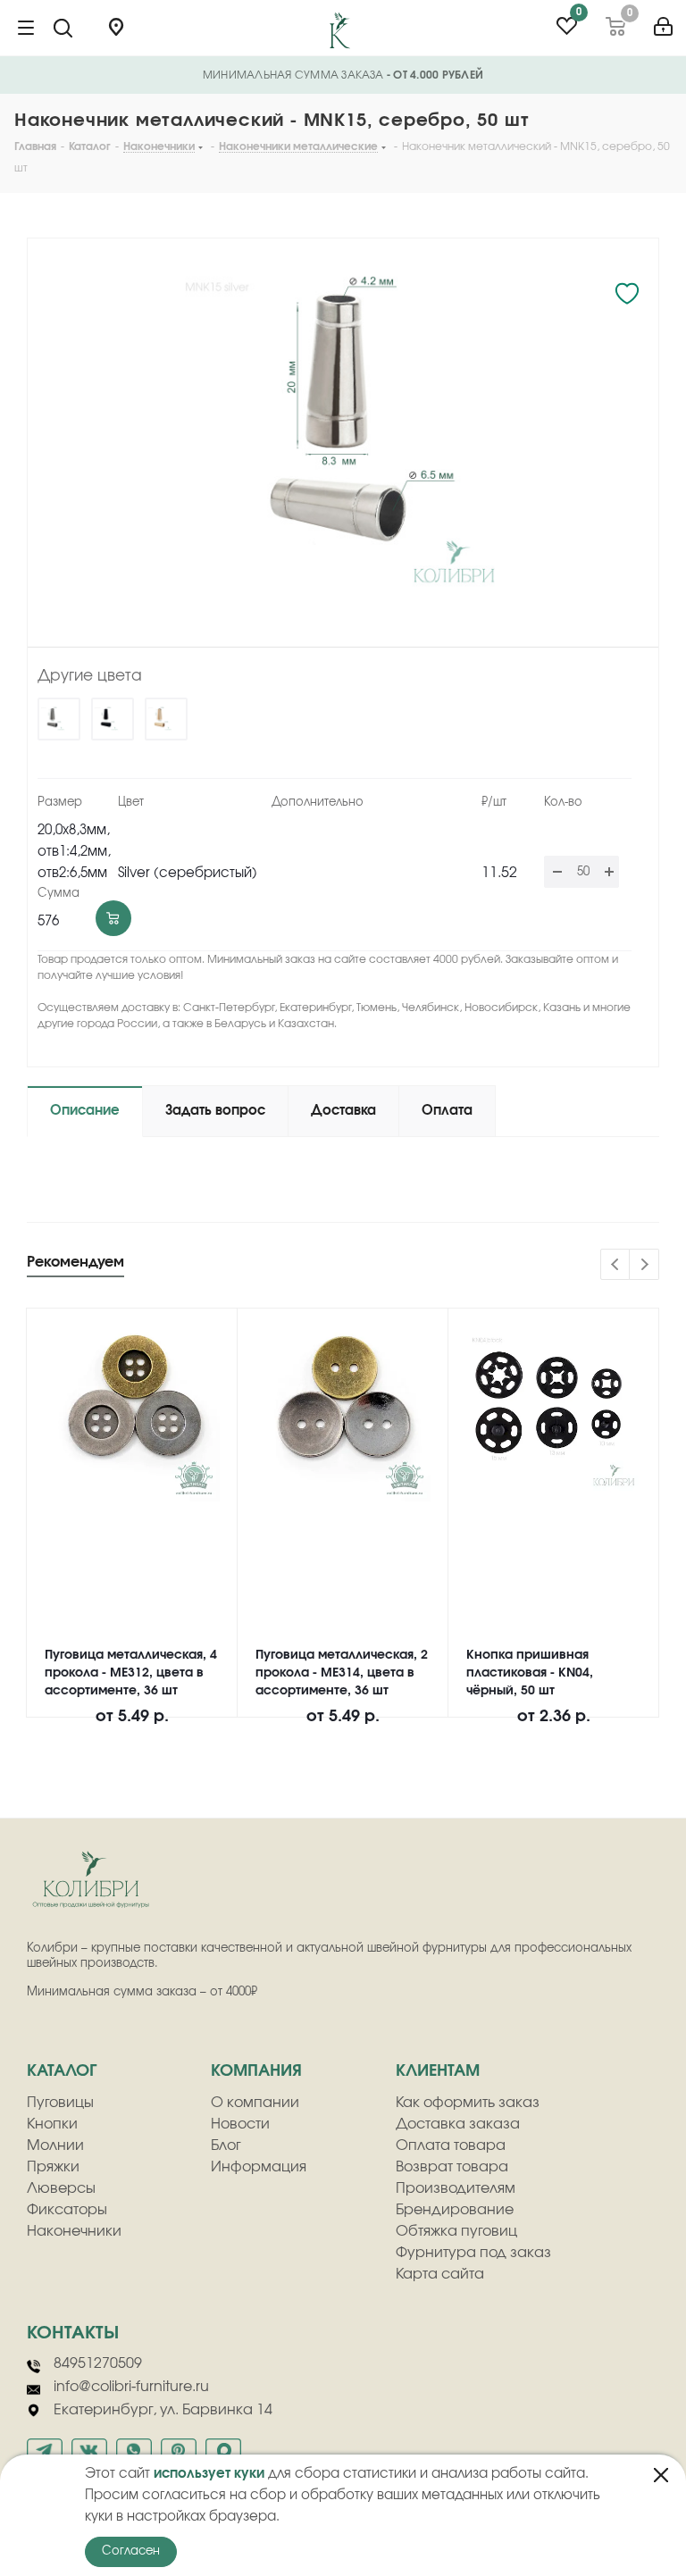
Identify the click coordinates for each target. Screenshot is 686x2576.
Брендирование (455, 2210)
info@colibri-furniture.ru (131, 2387)
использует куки (209, 2474)
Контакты (73, 2333)
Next (644, 1265)
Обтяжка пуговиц (456, 2231)
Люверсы (61, 2188)
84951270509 (98, 2363)
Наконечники (74, 2231)
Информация (259, 2167)
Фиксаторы (67, 2210)
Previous (616, 1265)
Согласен (131, 2551)
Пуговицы (60, 2103)
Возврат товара (452, 2167)
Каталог (62, 2071)
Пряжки (53, 2167)
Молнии (55, 2145)
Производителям (456, 2188)
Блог (226, 2145)
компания (256, 2071)
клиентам (438, 2071)
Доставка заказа (458, 2124)
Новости (240, 2124)
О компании (255, 2103)
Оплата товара (451, 2145)
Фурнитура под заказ (473, 2253)
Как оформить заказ (468, 2103)
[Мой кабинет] (663, 20)
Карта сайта (440, 2274)
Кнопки (52, 2124)
